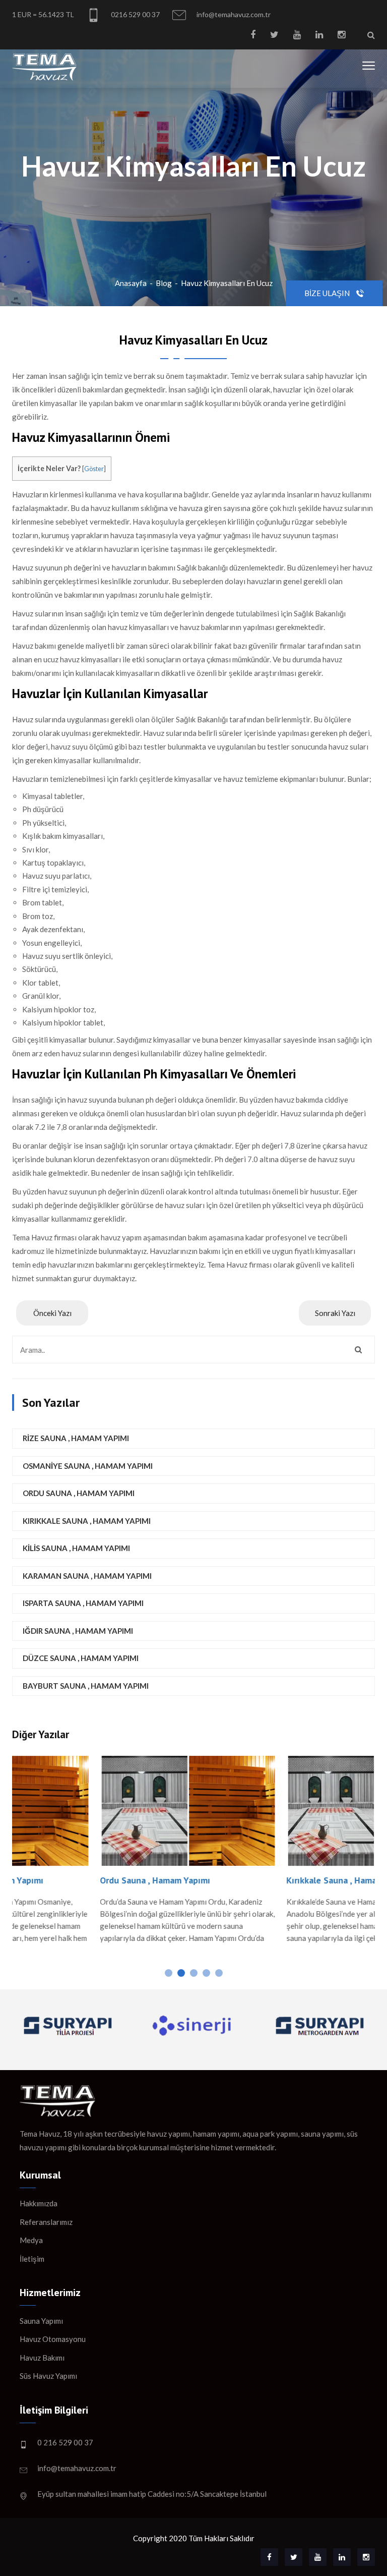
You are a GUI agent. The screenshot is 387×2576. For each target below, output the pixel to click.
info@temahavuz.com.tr (233, 14)
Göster (94, 469)
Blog (164, 283)
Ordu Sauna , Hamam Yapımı (79, 1493)
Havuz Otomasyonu (53, 2339)
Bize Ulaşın (328, 293)
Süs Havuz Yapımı (48, 2376)
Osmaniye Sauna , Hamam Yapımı (88, 1466)
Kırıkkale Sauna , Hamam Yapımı (87, 1521)
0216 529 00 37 (135, 14)
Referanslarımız (46, 2222)
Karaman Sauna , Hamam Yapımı (87, 1576)
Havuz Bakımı (42, 2358)
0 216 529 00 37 (65, 2442)
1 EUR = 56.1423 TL (43, 14)
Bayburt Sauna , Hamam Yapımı (86, 1686)
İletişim (32, 2259)
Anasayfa (131, 283)
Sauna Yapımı (41, 2321)
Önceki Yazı (52, 1313)
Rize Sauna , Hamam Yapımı (76, 1438)
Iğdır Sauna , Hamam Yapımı (78, 1631)
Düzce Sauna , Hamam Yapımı (81, 1658)
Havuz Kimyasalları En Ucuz (227, 283)
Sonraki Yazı (335, 1313)
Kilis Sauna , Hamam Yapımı (76, 1548)
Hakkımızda (39, 2203)
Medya (31, 2240)
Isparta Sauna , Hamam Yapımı (83, 1603)
